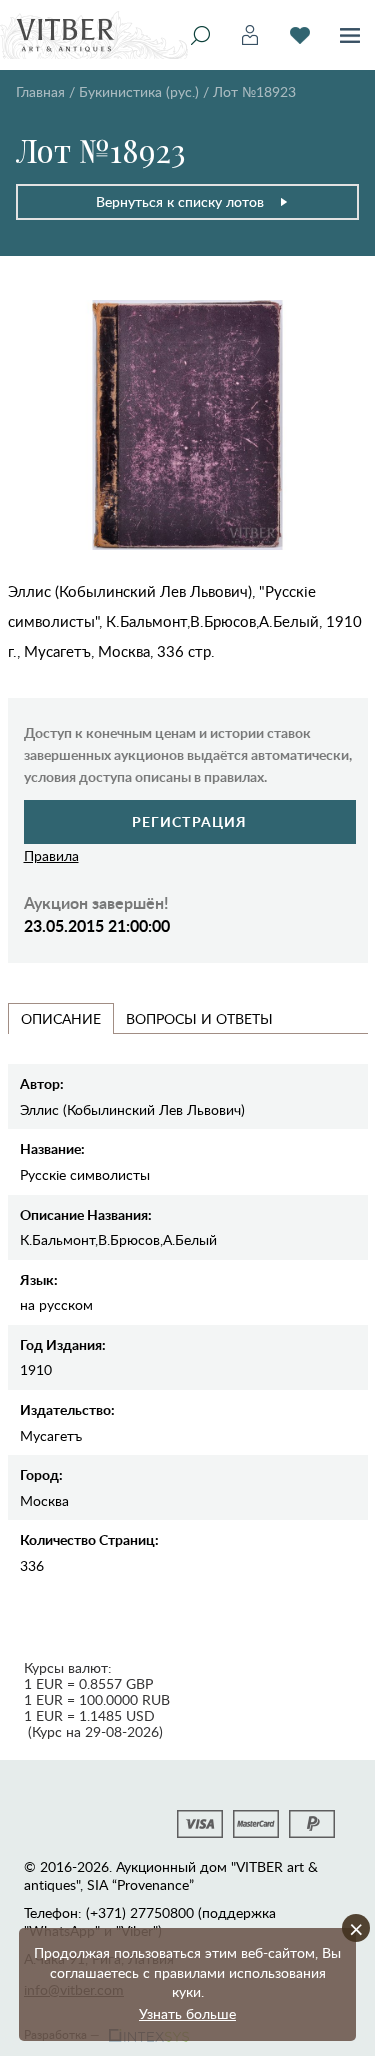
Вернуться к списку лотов (180, 201)
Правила (51, 855)
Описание (61, 1018)
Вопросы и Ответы (199, 1018)
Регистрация (189, 821)
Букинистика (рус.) (139, 91)
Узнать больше (187, 2013)
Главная (40, 91)
